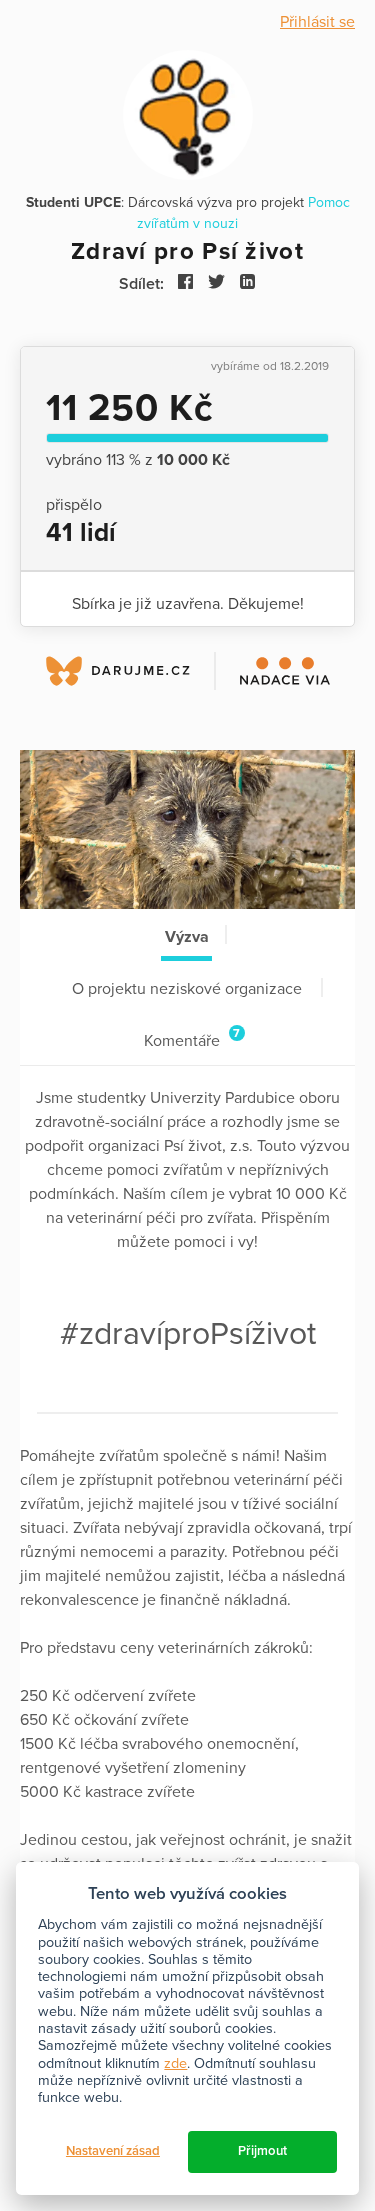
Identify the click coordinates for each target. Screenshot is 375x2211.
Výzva (187, 937)
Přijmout (262, 2151)
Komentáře (192, 1038)
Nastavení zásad (113, 2151)
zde (175, 2063)
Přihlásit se (317, 22)
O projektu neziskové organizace (187, 989)
